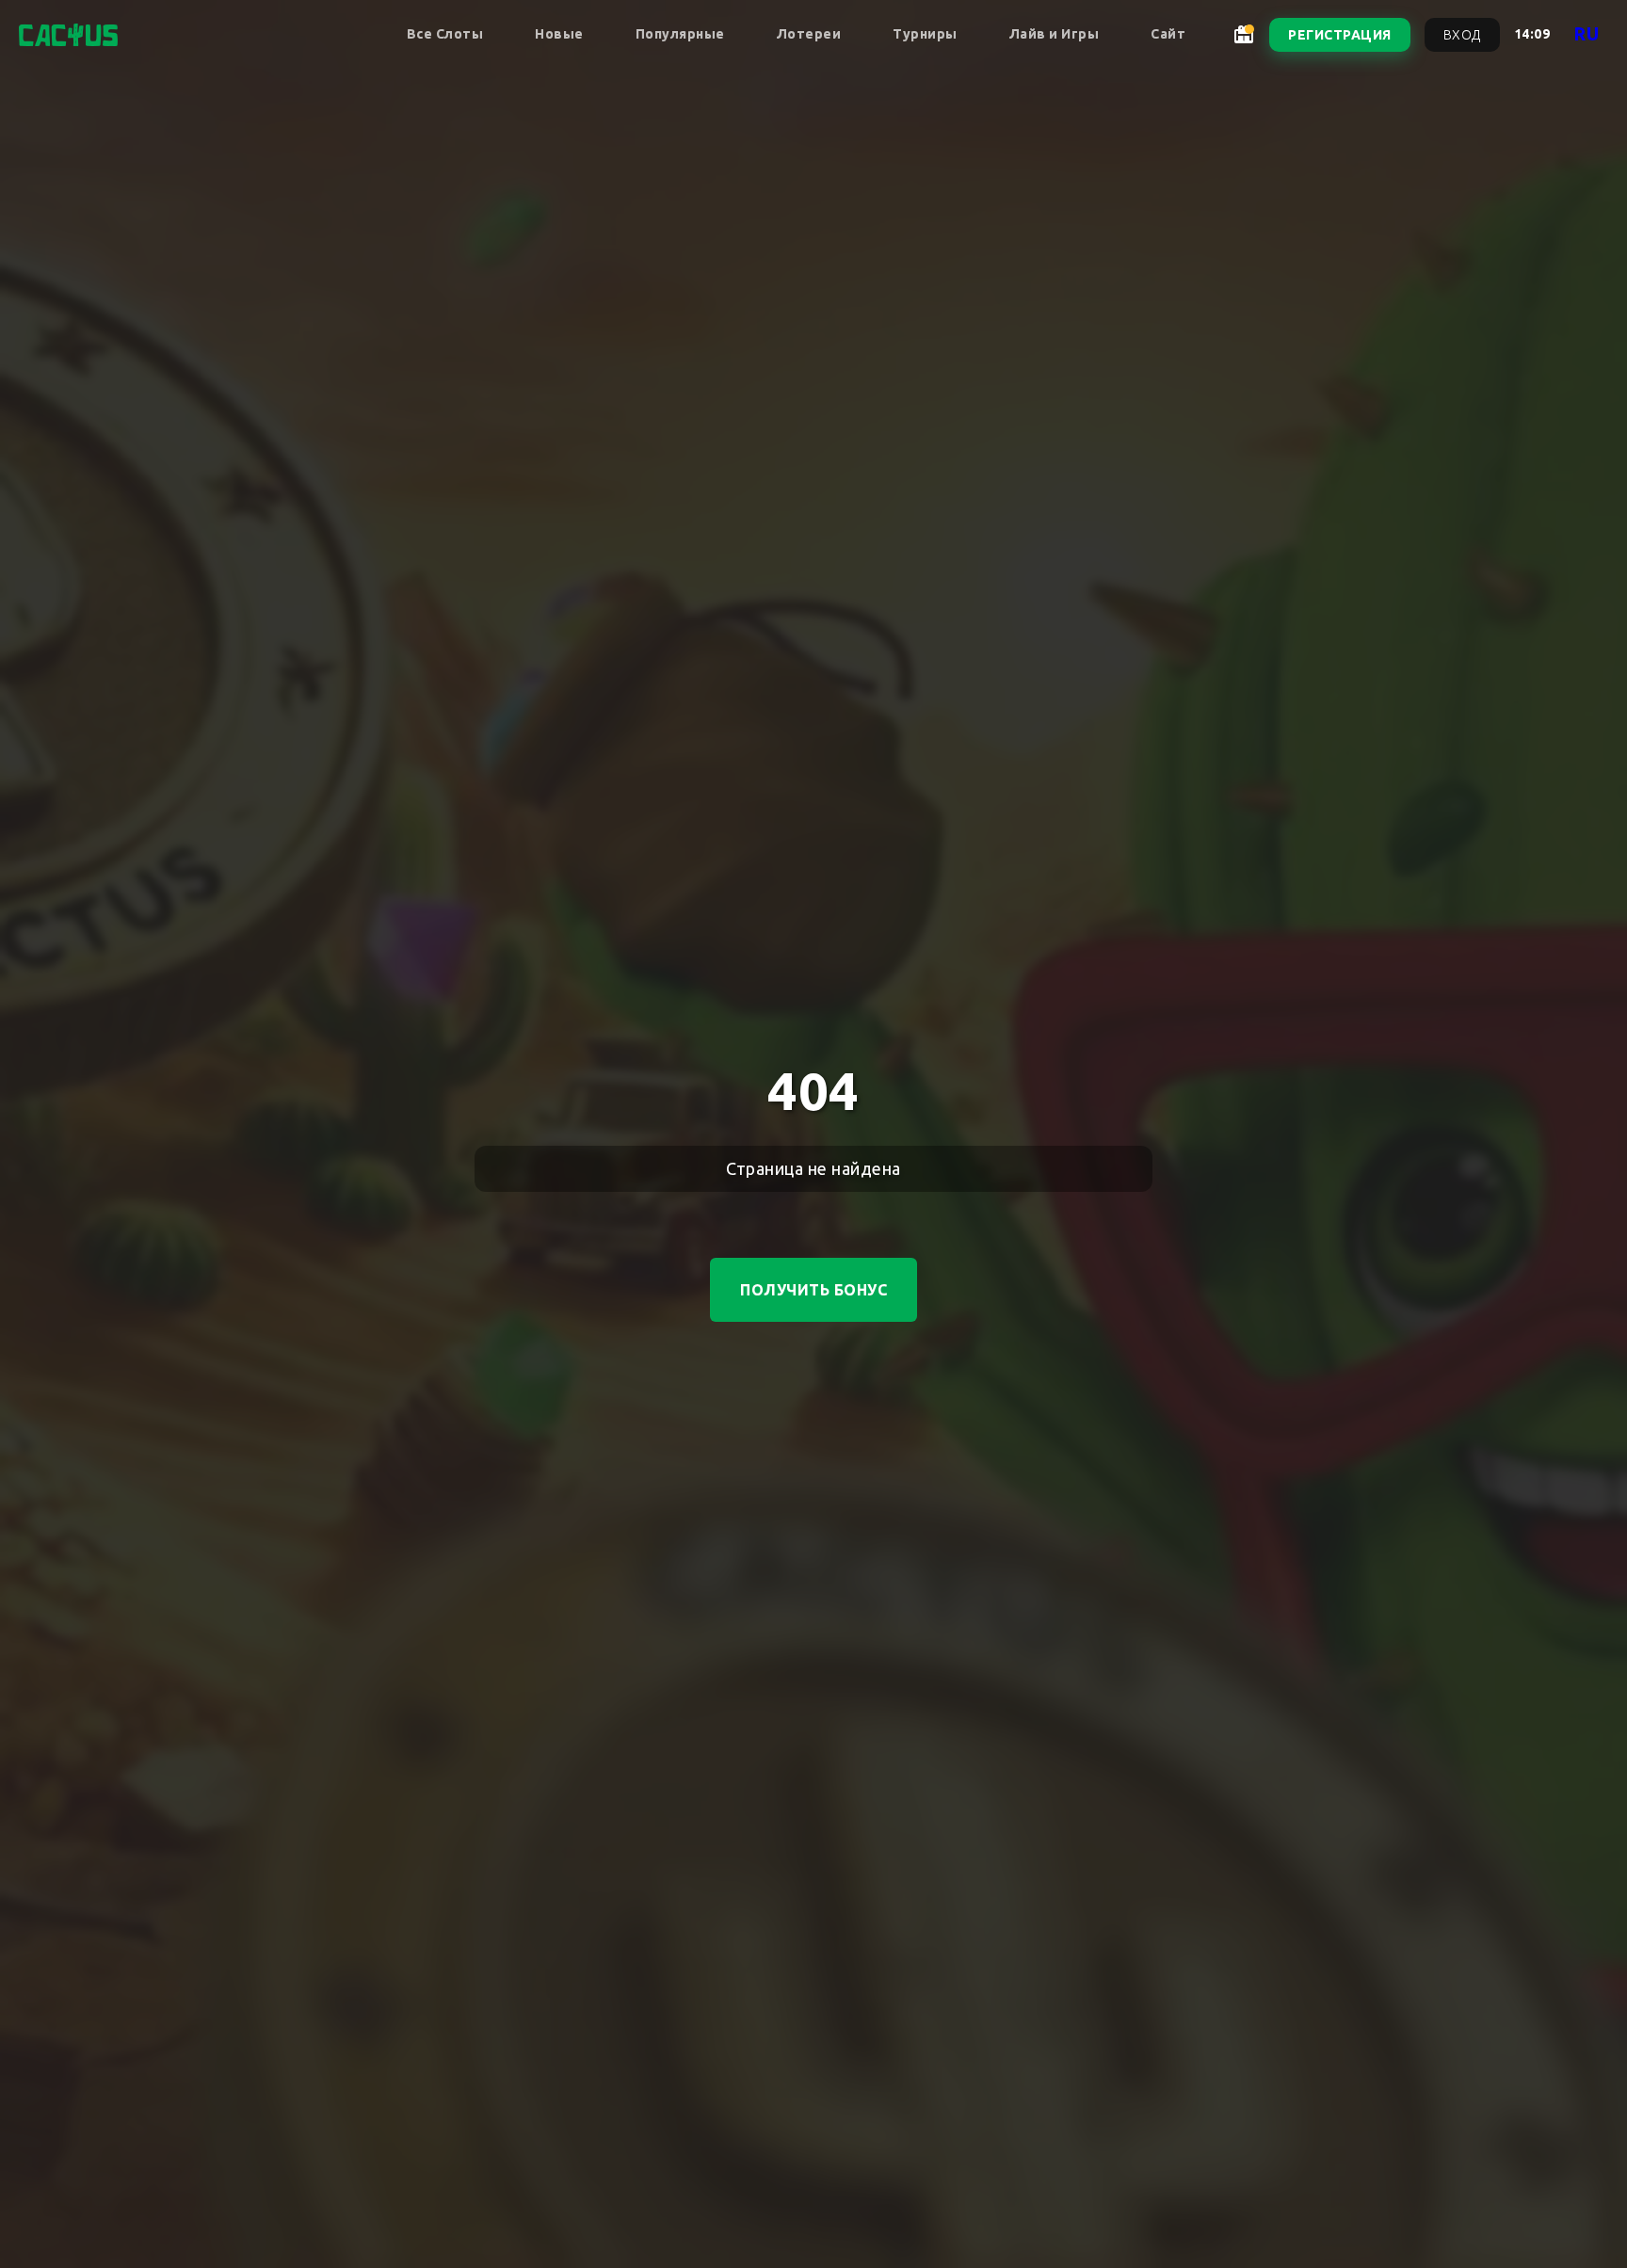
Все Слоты (445, 34)
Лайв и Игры (1055, 34)
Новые (559, 34)
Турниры (925, 34)
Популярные (680, 34)
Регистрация (1340, 35)
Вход (1462, 35)
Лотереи (809, 34)
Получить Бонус (813, 1290)
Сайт (1168, 34)
